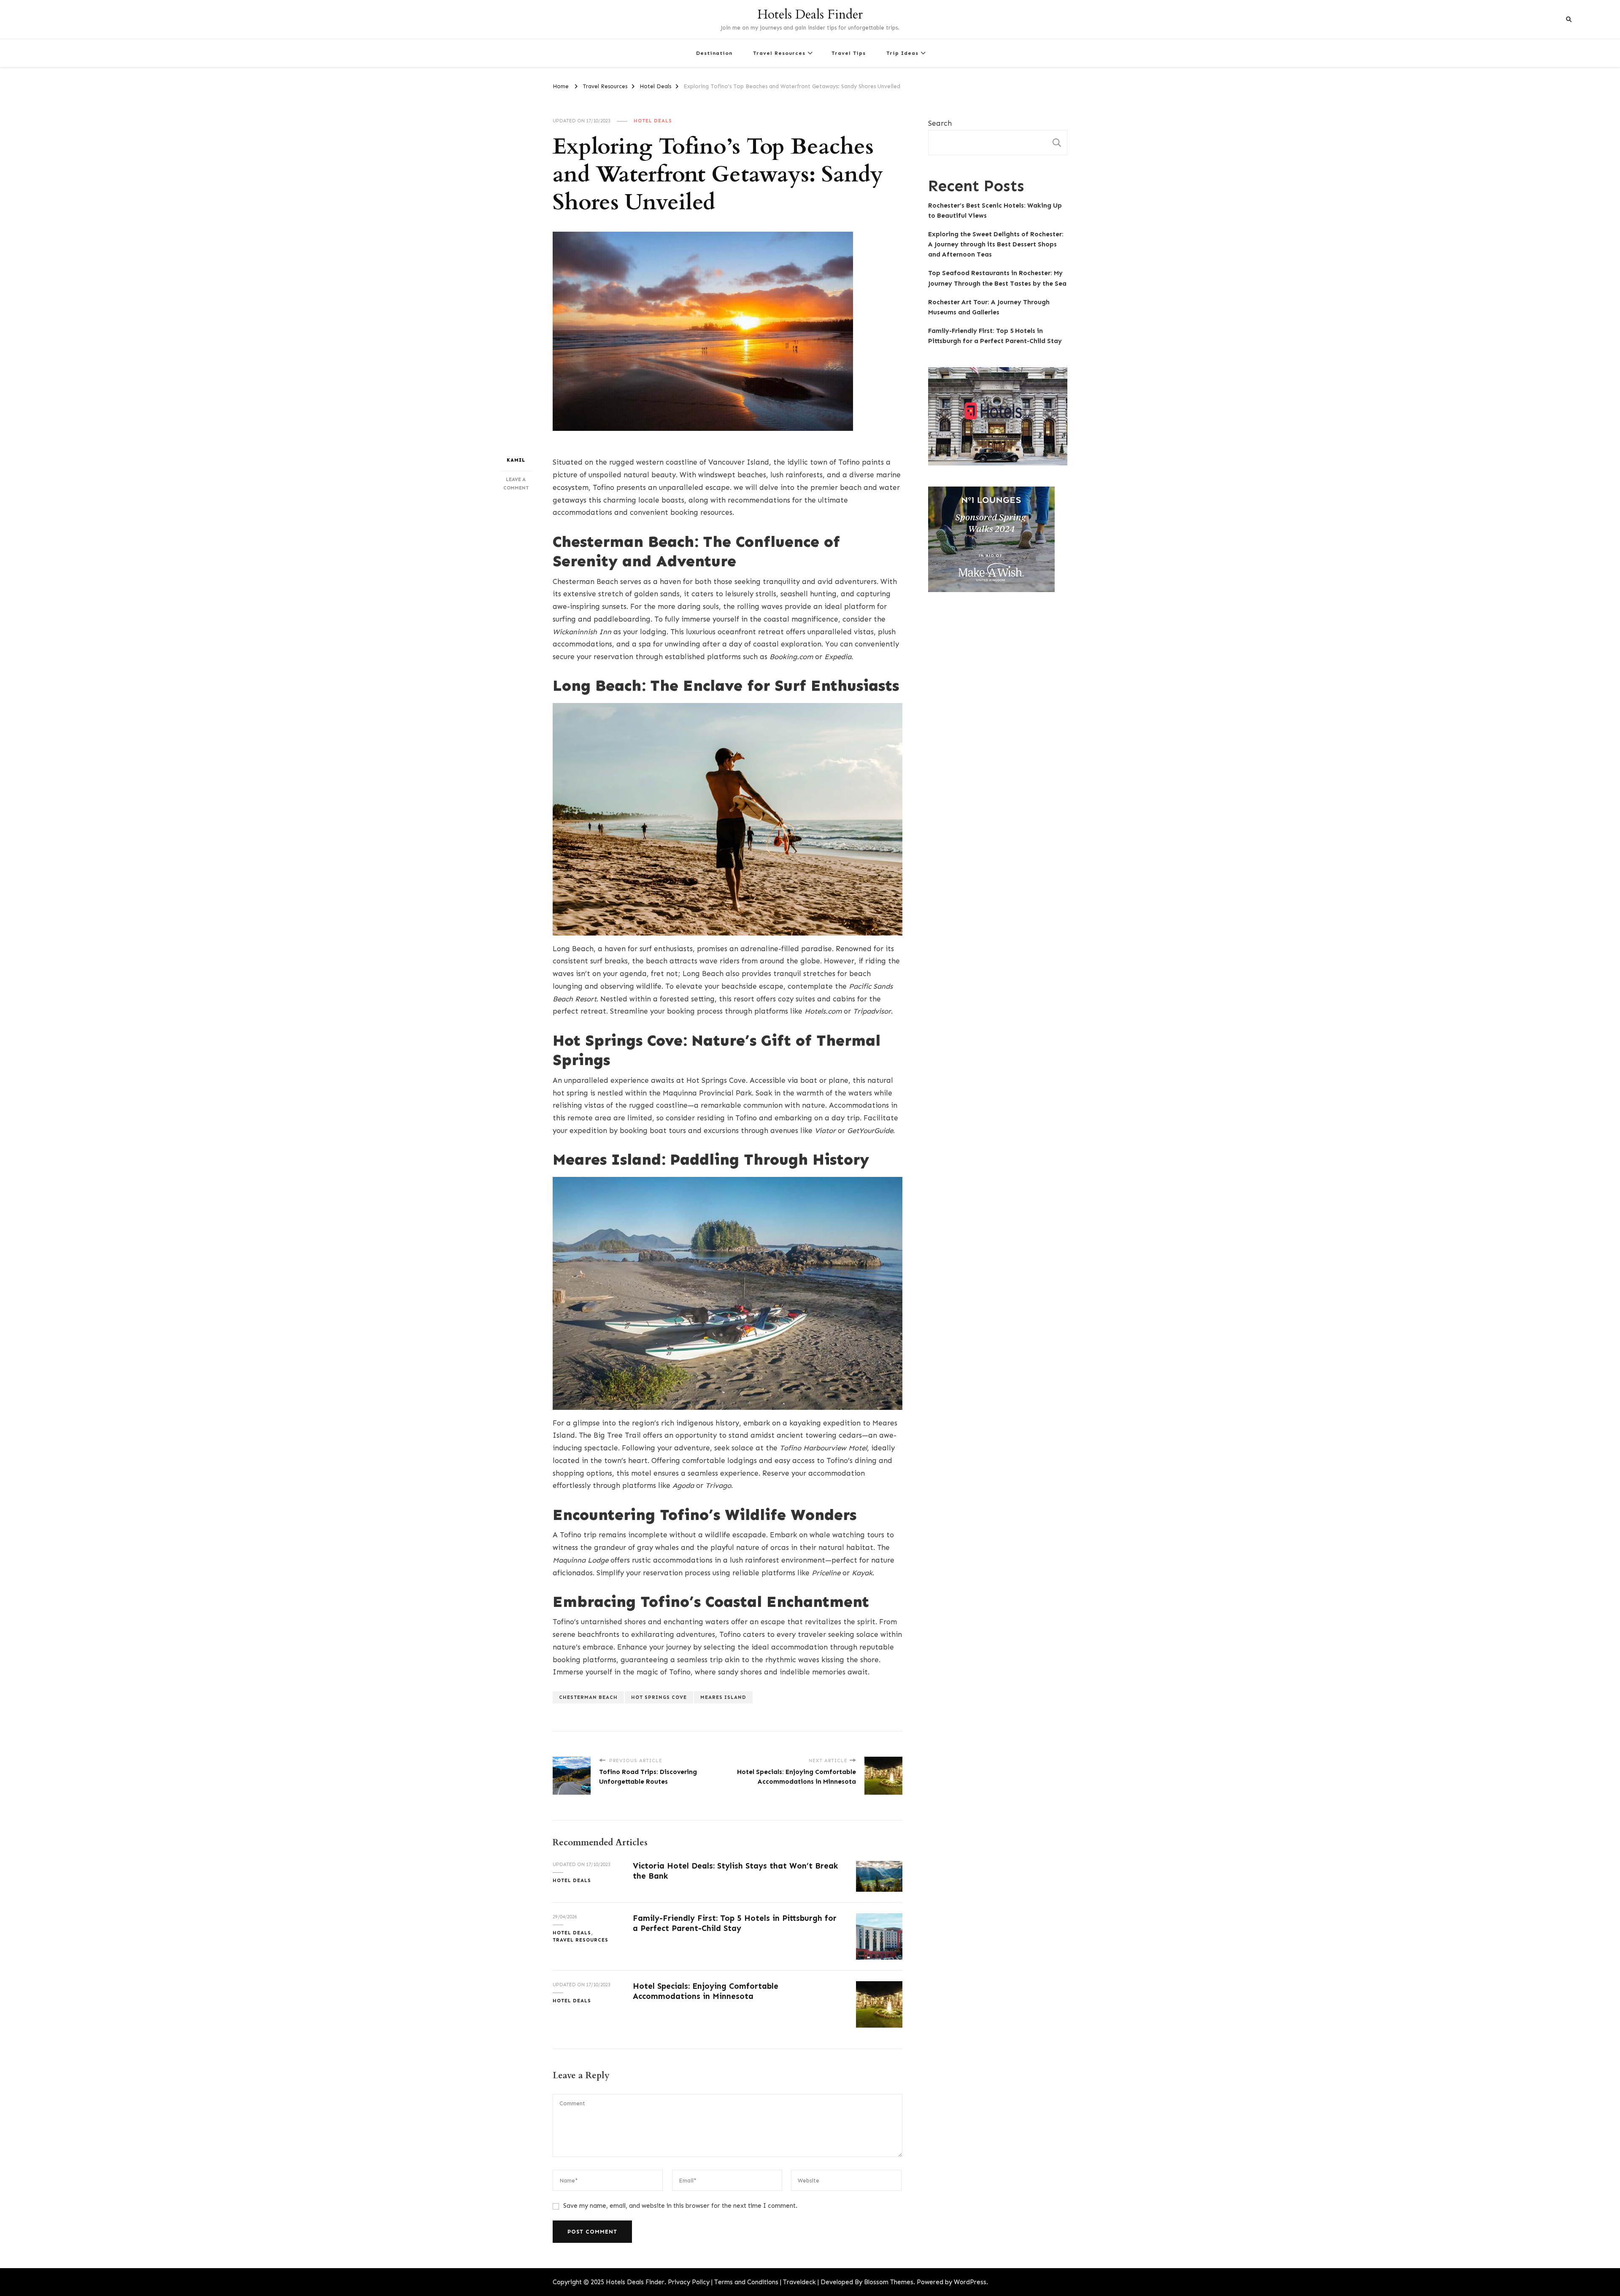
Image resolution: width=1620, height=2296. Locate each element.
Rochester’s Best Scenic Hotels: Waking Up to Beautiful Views (995, 211)
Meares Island (723, 1697)
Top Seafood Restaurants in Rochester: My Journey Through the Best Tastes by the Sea (997, 278)
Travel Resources (779, 53)
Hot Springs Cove (659, 1697)
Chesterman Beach (588, 1697)
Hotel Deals (653, 121)
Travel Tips (849, 53)
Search (940, 123)
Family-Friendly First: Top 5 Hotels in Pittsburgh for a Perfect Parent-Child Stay (735, 1923)
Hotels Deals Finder (810, 15)
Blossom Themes (889, 2282)
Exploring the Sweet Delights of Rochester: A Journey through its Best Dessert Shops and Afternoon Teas (996, 244)
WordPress (970, 2282)
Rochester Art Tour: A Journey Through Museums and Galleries (989, 307)
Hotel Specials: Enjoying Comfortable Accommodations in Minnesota (706, 1991)
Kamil (516, 460)
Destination (714, 53)
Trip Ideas (902, 53)
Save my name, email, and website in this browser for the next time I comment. (680, 2206)
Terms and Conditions (746, 2282)
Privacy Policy (689, 2282)
